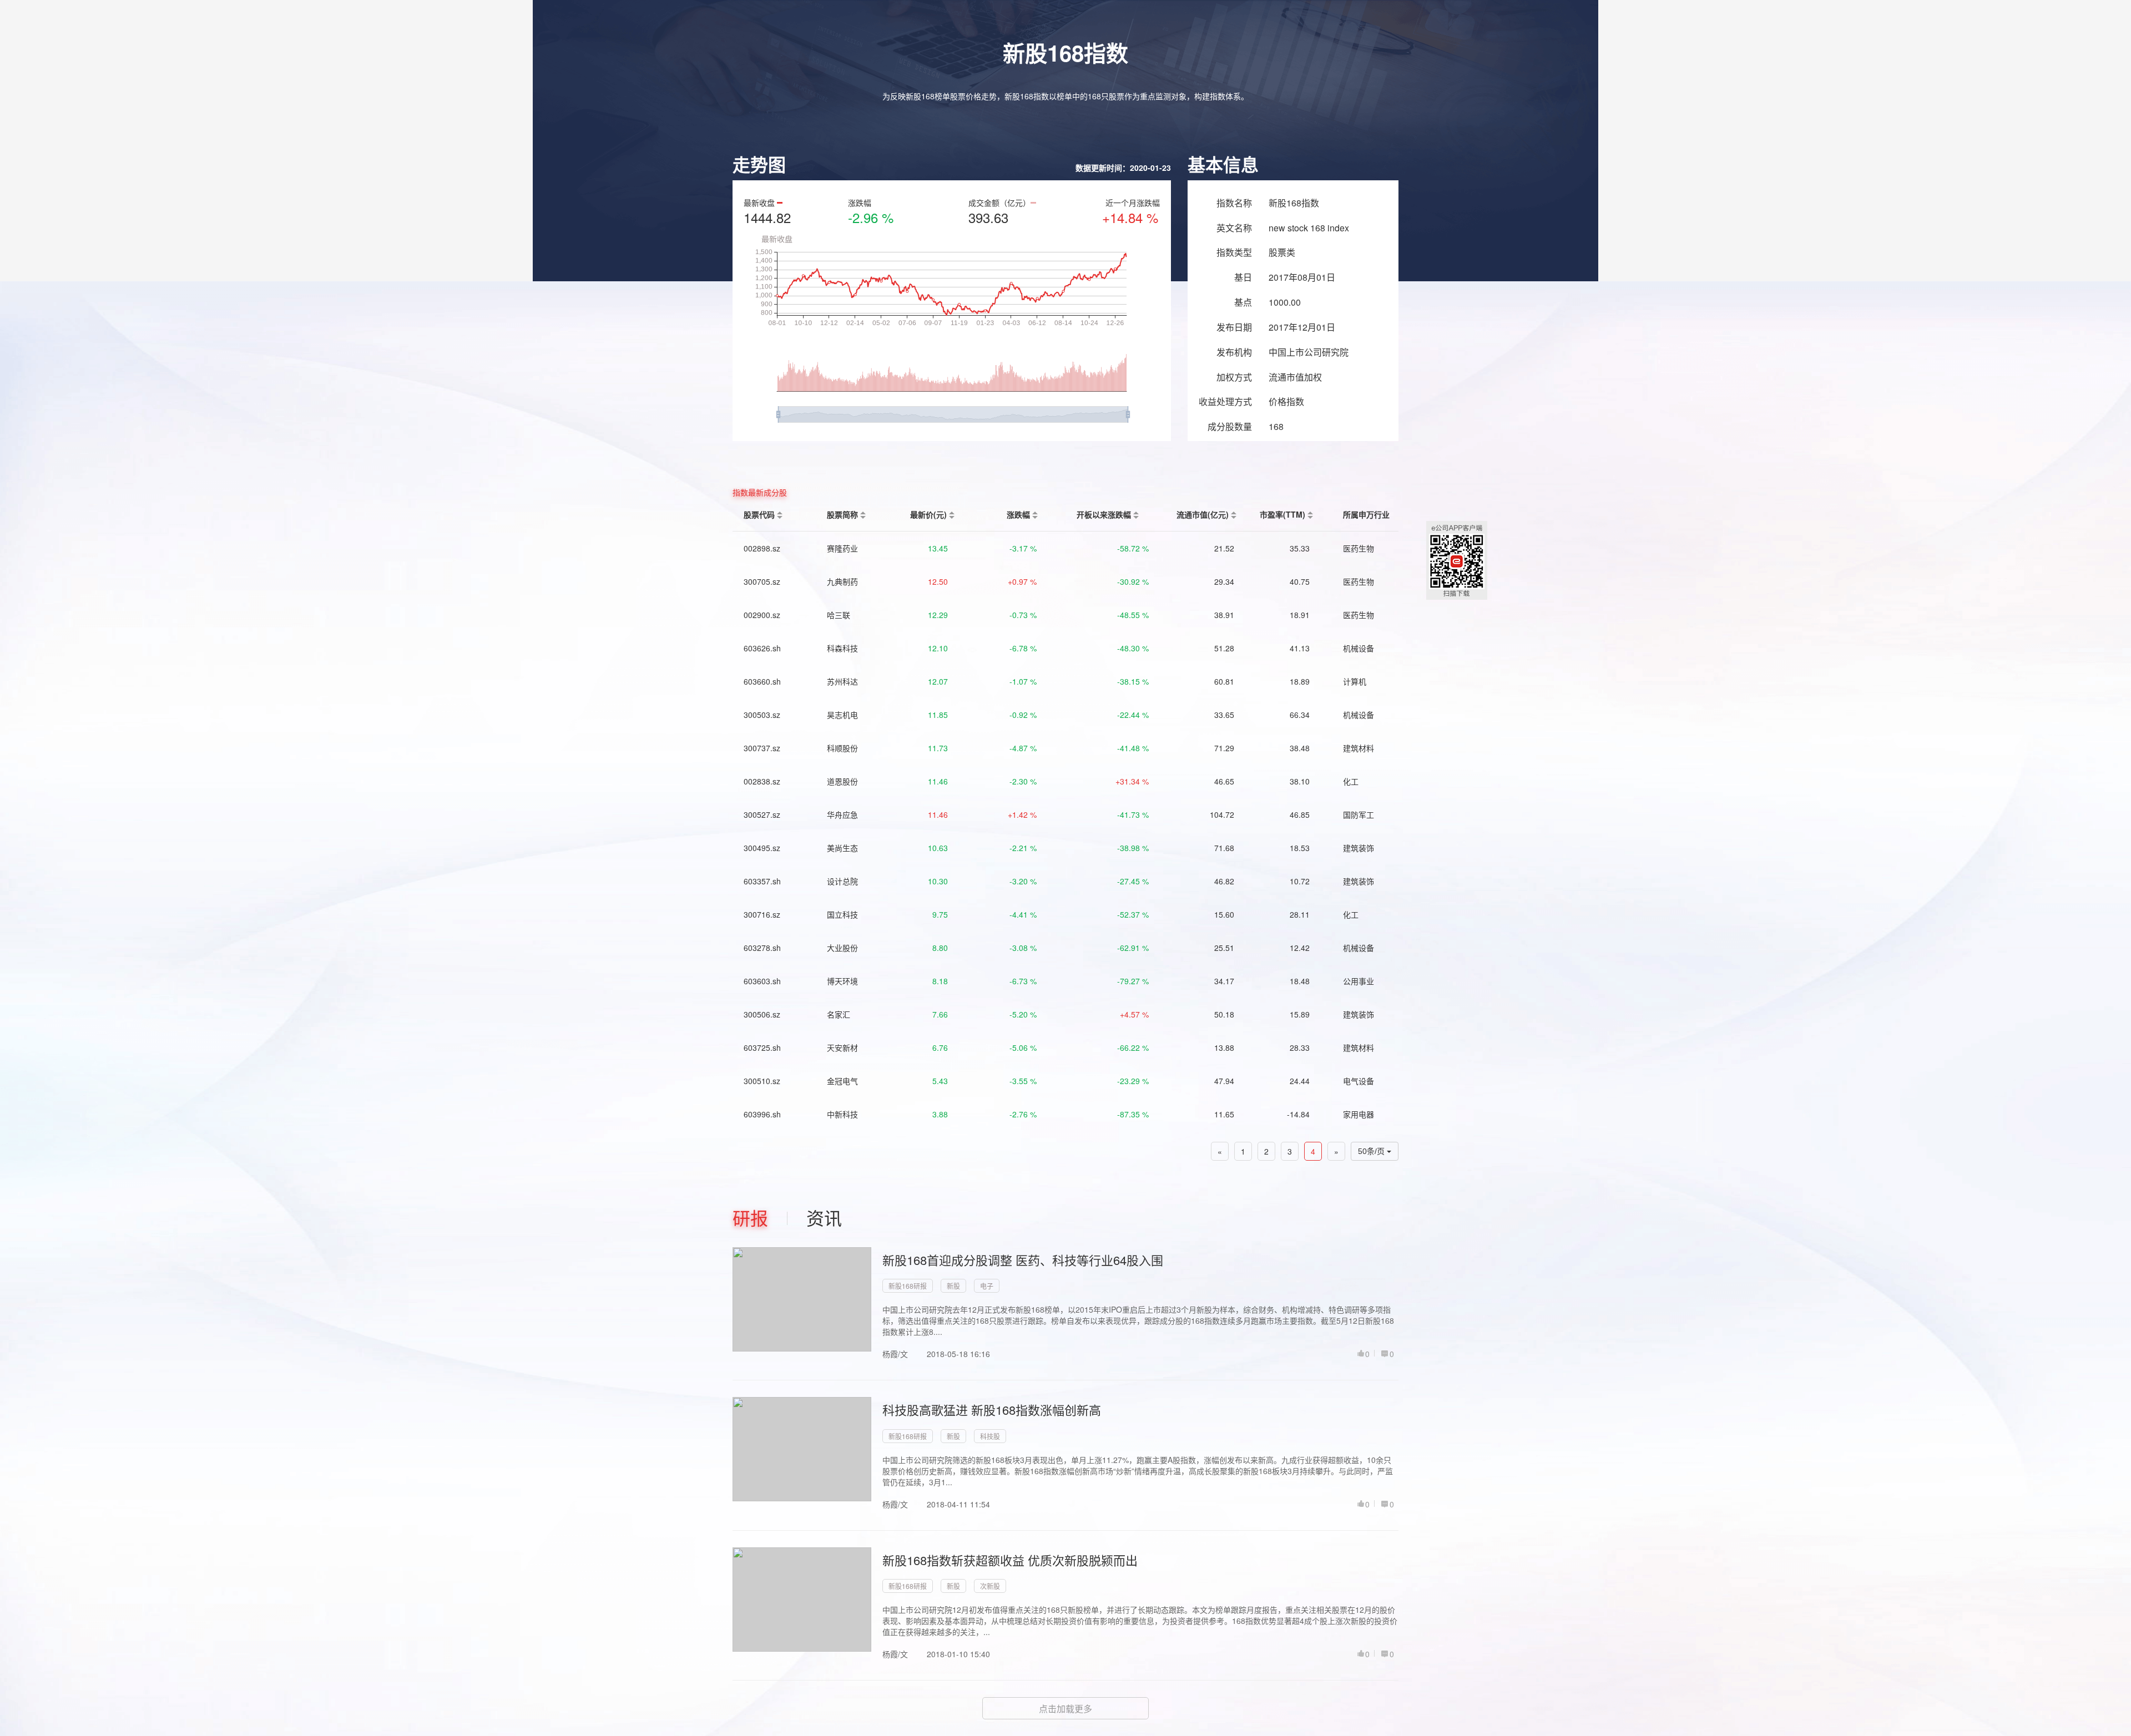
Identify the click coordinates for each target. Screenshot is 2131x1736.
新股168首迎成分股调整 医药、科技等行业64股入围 (1023, 1260)
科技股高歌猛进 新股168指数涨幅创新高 (992, 1409)
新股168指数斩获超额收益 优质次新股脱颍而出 (1010, 1560)
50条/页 (1372, 1151)
